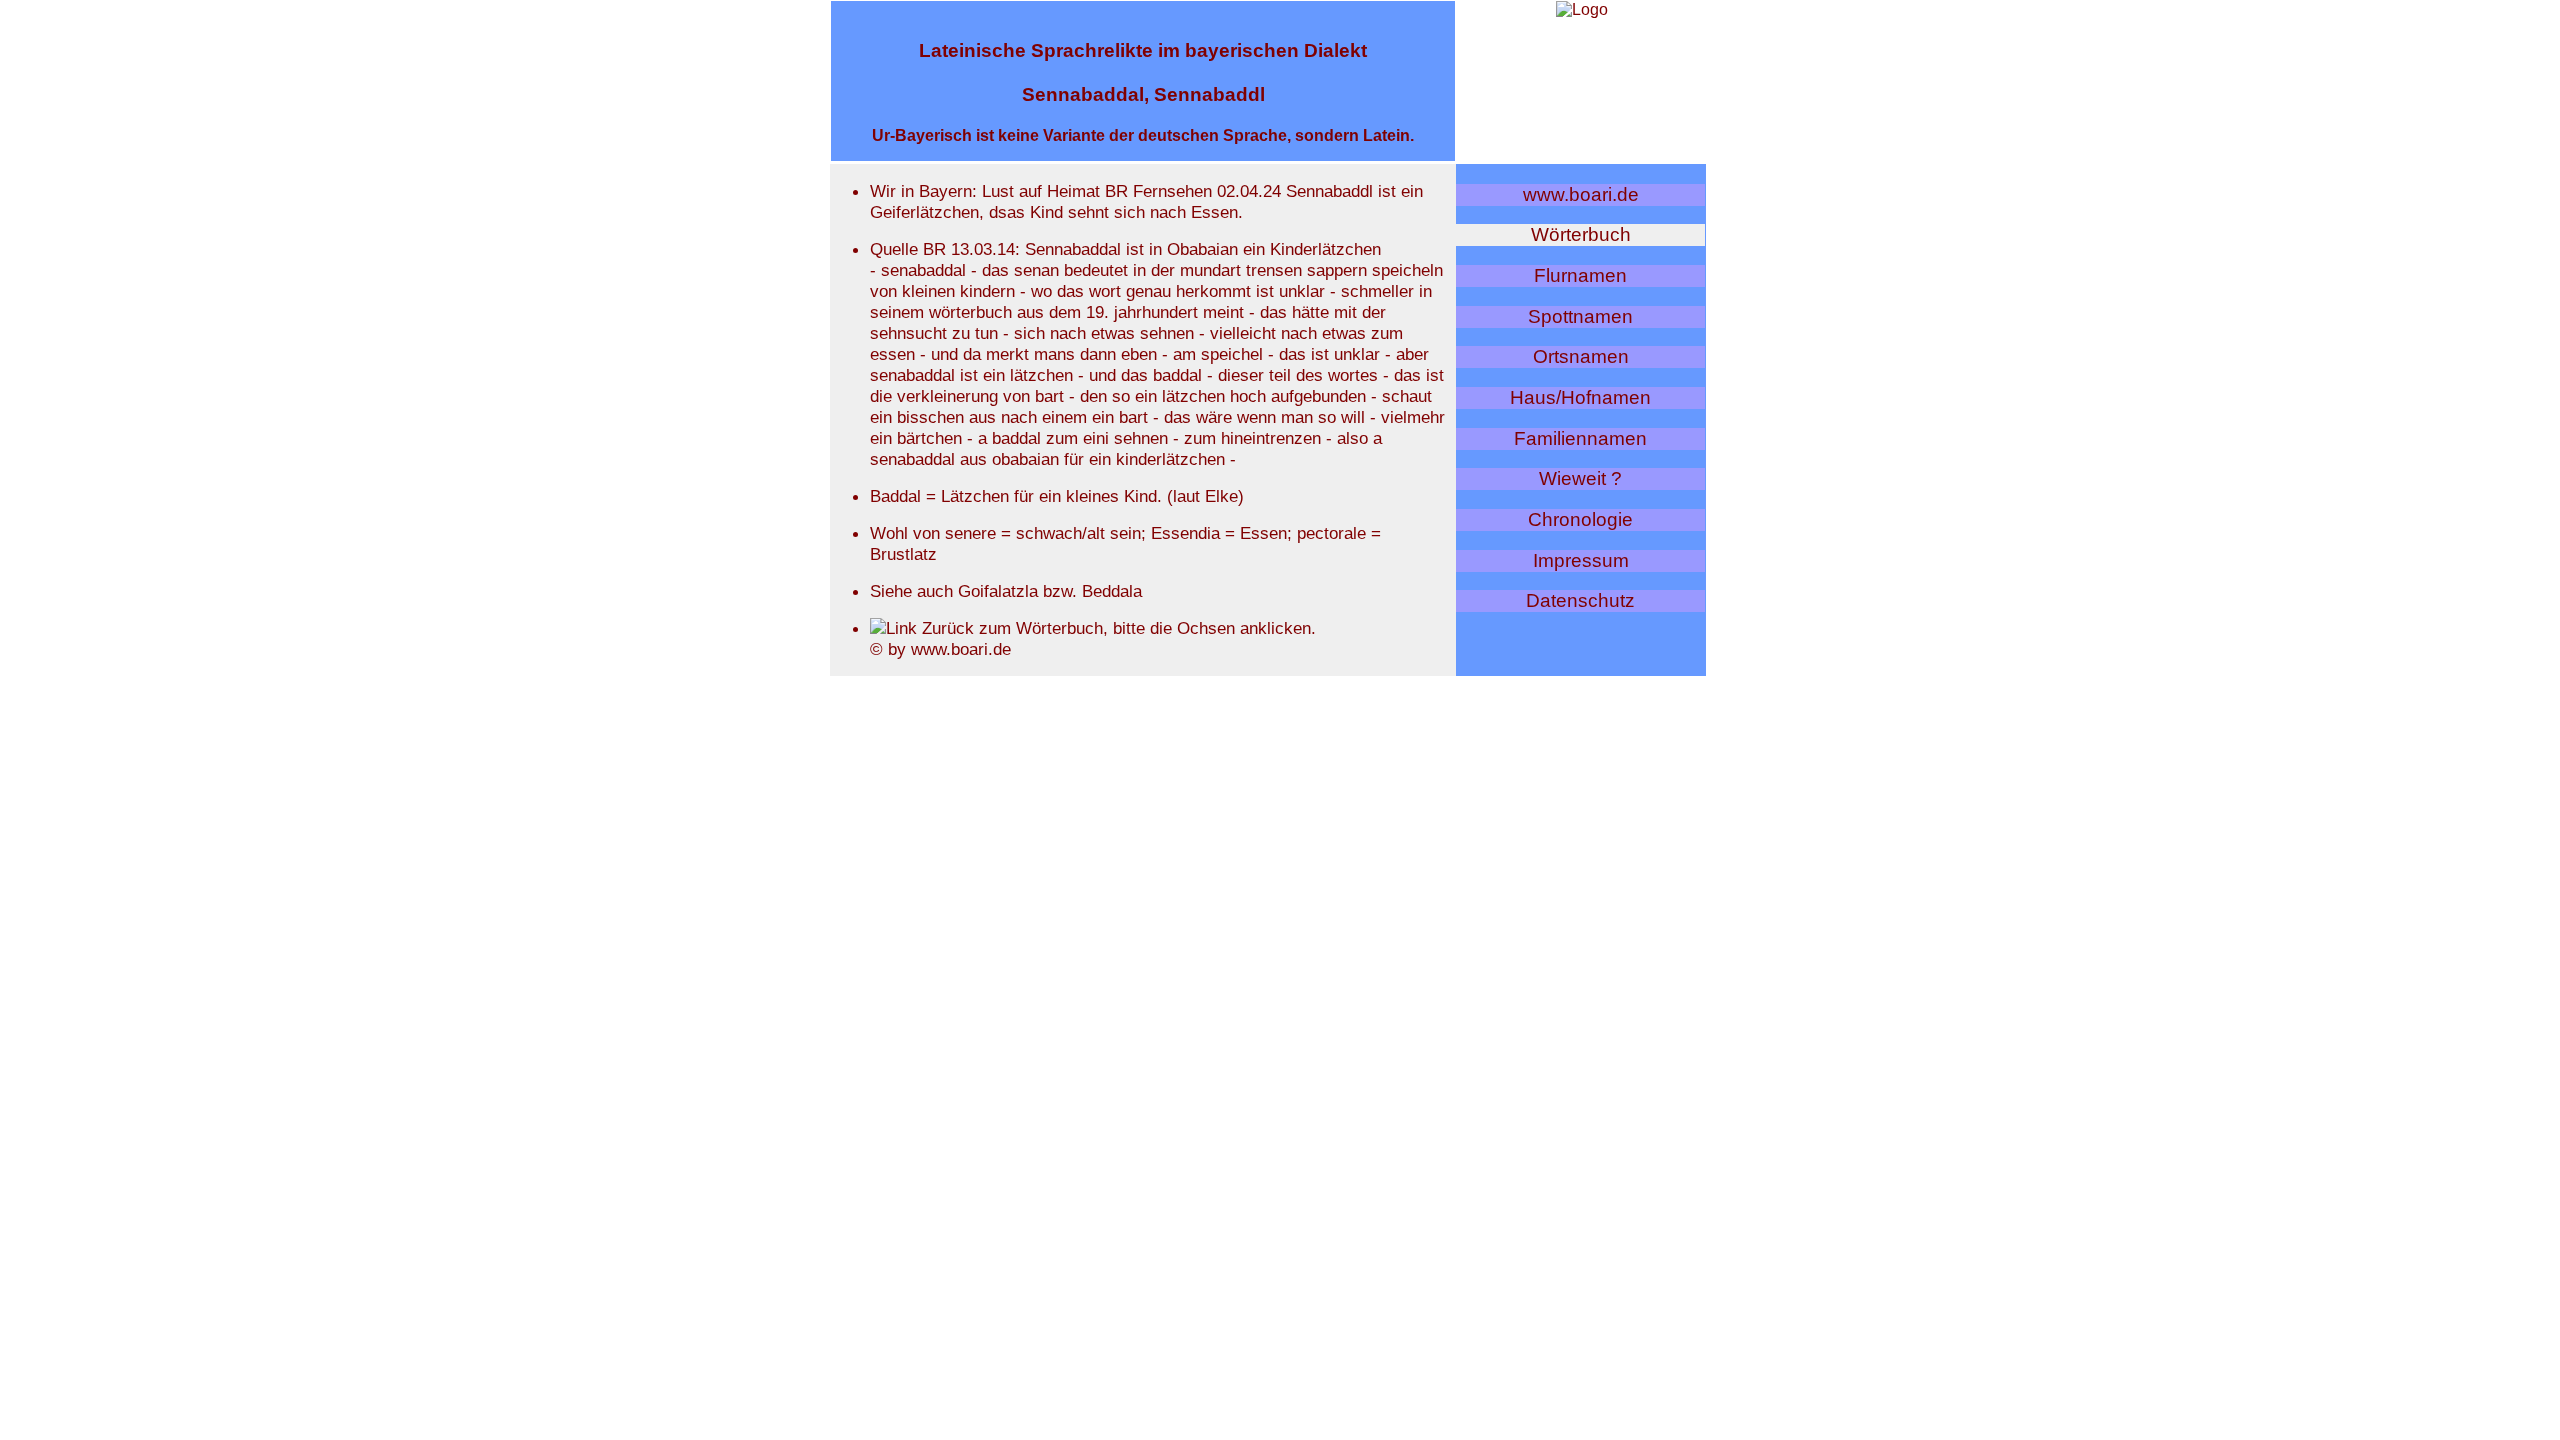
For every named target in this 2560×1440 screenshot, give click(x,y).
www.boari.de (1581, 194)
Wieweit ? (1580, 478)
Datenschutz (1580, 600)
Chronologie (1580, 519)
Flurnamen (1580, 275)
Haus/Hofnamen (1580, 397)
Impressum (1581, 560)
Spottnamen (1580, 316)
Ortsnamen (1581, 356)
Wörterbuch (1581, 234)
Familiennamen (1580, 438)
